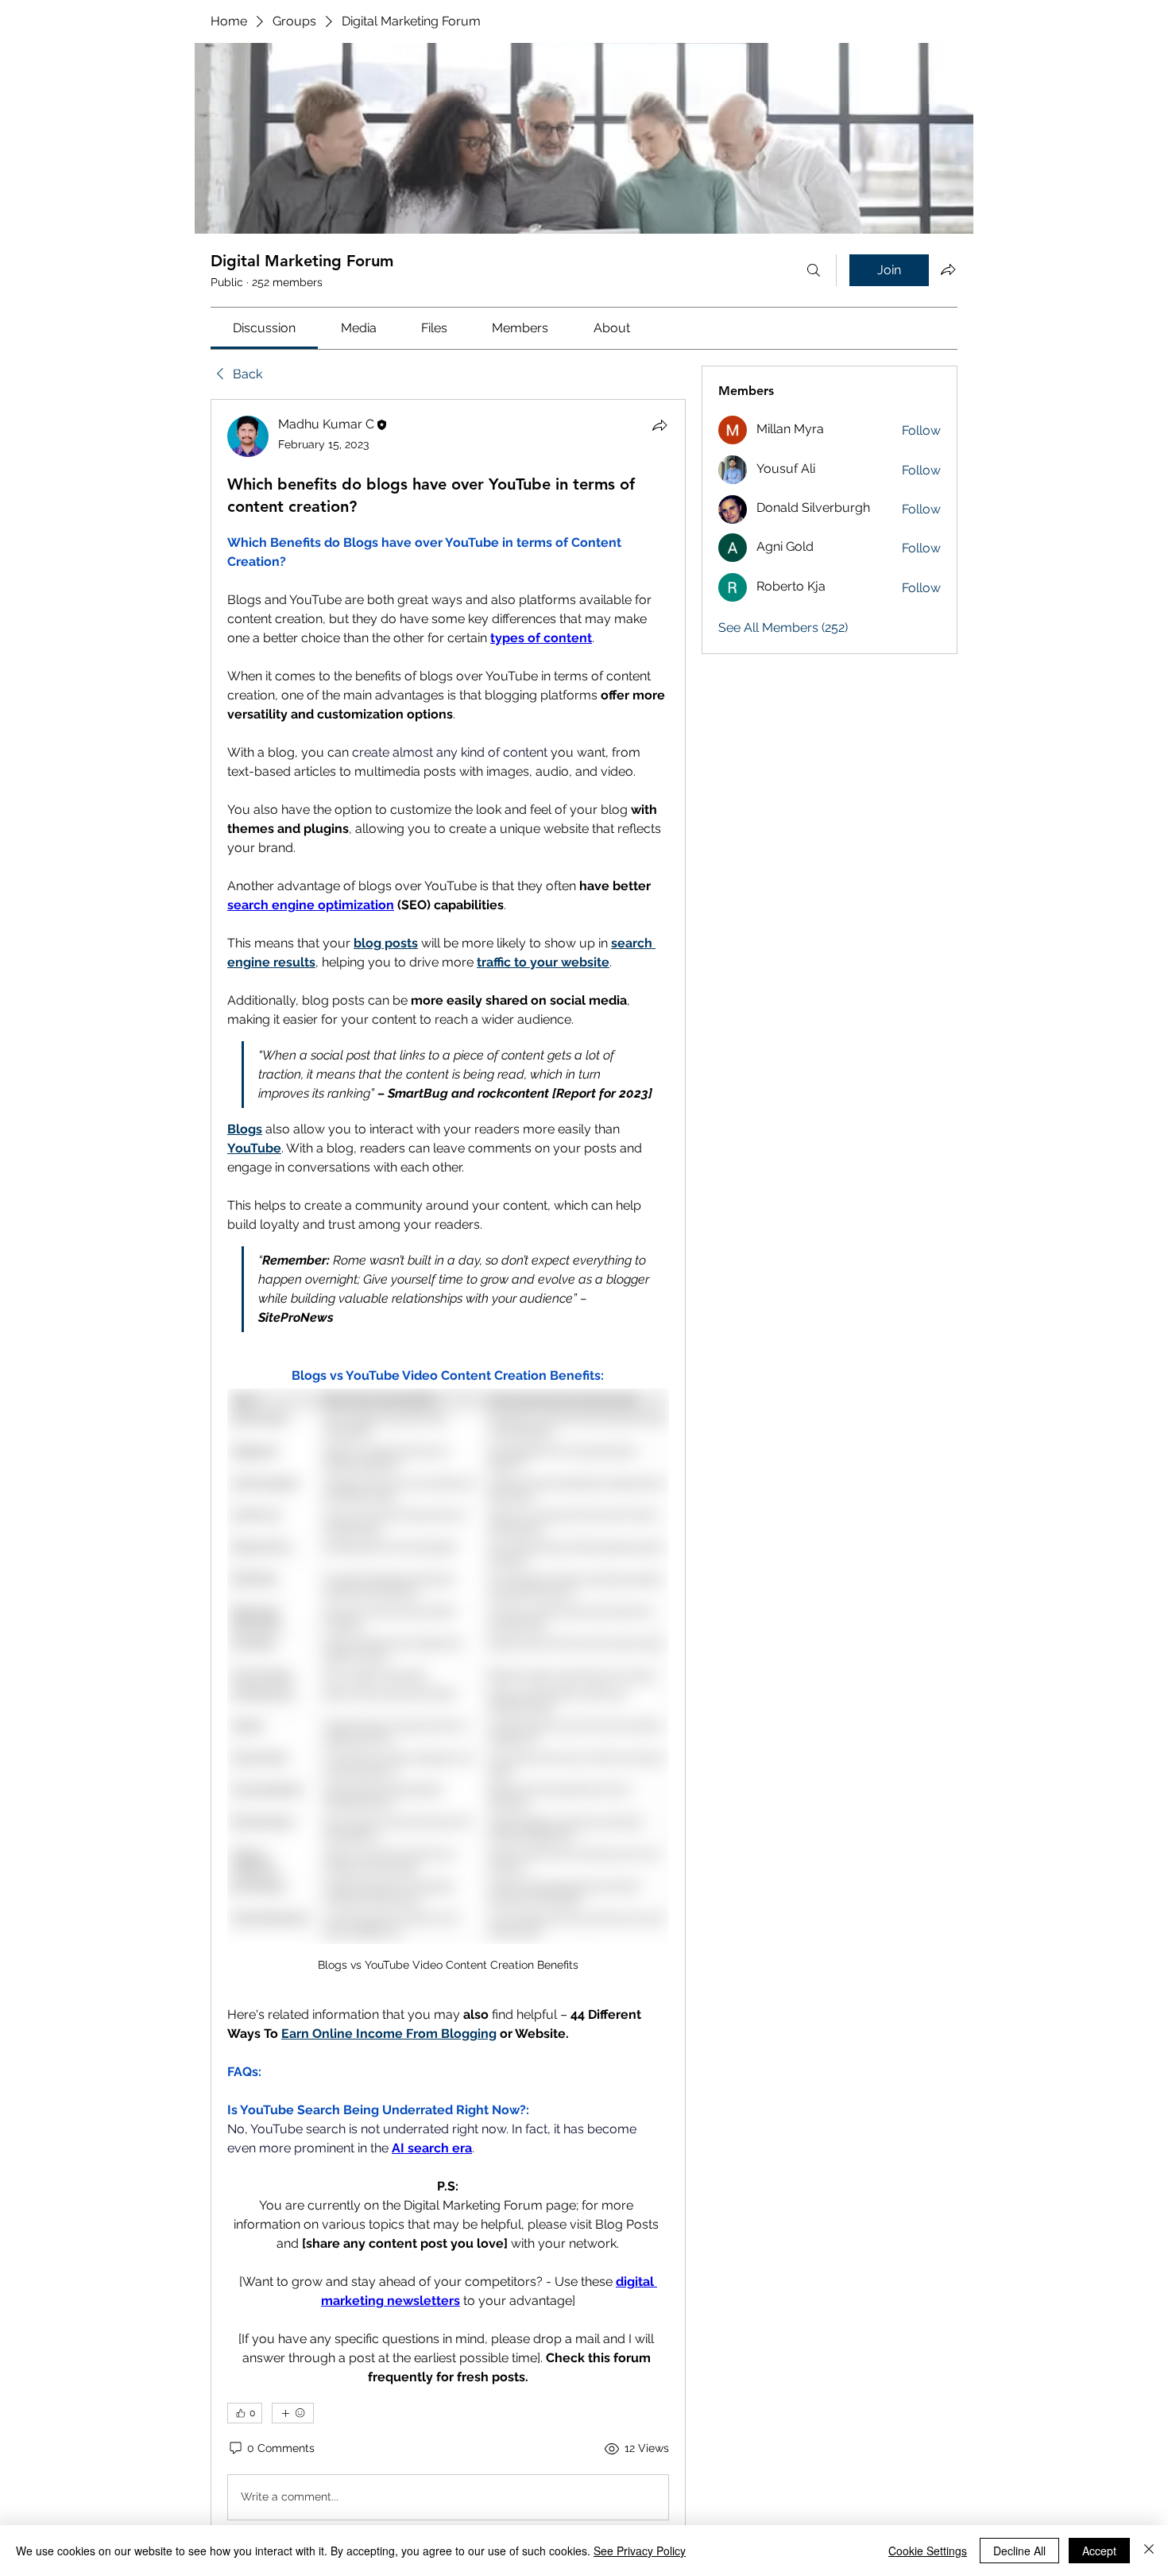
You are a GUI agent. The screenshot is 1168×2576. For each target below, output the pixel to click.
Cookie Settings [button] (928, 2551)
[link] (264, 328)
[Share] (659, 425)
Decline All (1019, 2551)
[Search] (814, 270)
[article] (448, 1471)
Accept (1099, 2551)
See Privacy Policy (640, 2551)
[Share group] (948, 269)
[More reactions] (293, 2413)
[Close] (1149, 2551)
